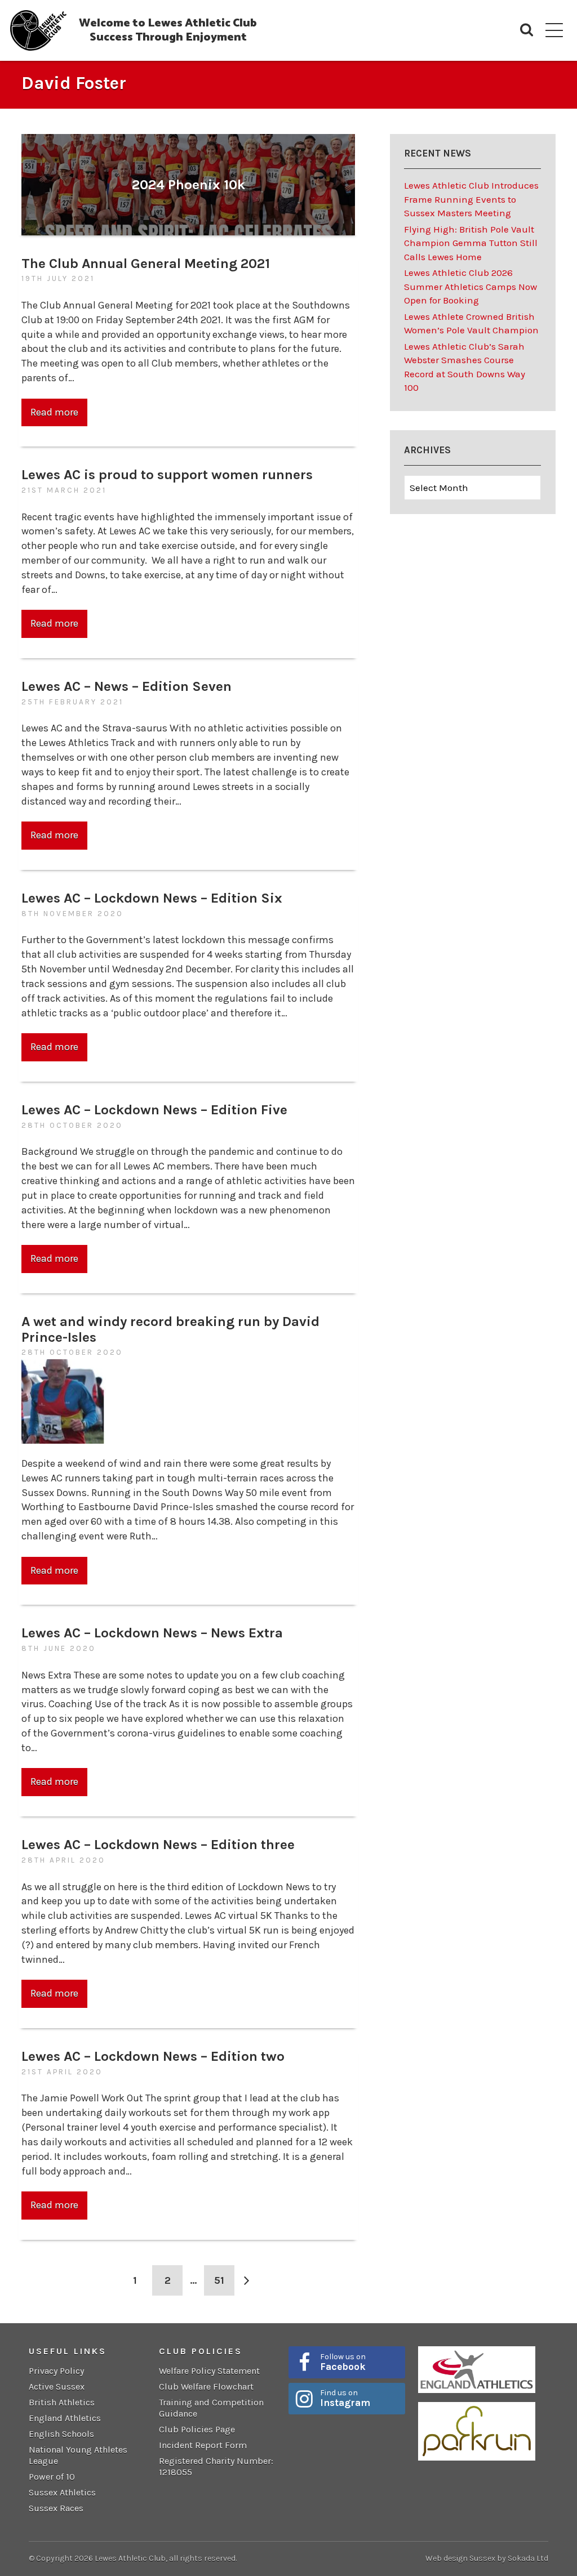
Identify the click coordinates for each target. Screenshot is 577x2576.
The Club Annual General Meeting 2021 (146, 263)
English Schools (61, 2434)
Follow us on (343, 2362)
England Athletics (65, 2418)
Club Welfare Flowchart (206, 2387)
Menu (554, 30)
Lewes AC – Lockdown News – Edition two (153, 2056)
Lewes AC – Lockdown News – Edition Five (154, 1110)
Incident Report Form (203, 2445)
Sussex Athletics (62, 2492)
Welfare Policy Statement (209, 2371)
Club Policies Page (197, 2429)
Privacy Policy (56, 2371)
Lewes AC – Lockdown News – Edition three (158, 1844)
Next (247, 2280)
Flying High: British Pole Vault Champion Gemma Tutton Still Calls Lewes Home (471, 243)
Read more (54, 412)
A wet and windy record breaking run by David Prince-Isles (170, 1329)
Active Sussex (57, 2387)
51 (219, 2280)
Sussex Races (56, 2508)
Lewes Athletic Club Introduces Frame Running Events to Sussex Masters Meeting (471, 199)
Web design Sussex (460, 2558)
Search (527, 30)
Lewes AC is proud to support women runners (167, 474)
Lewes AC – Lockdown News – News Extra (152, 1633)
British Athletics (62, 2402)
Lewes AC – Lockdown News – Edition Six (152, 898)
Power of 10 (52, 2477)
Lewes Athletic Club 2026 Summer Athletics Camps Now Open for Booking (471, 286)
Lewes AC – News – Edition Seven (127, 686)
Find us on (345, 2398)
